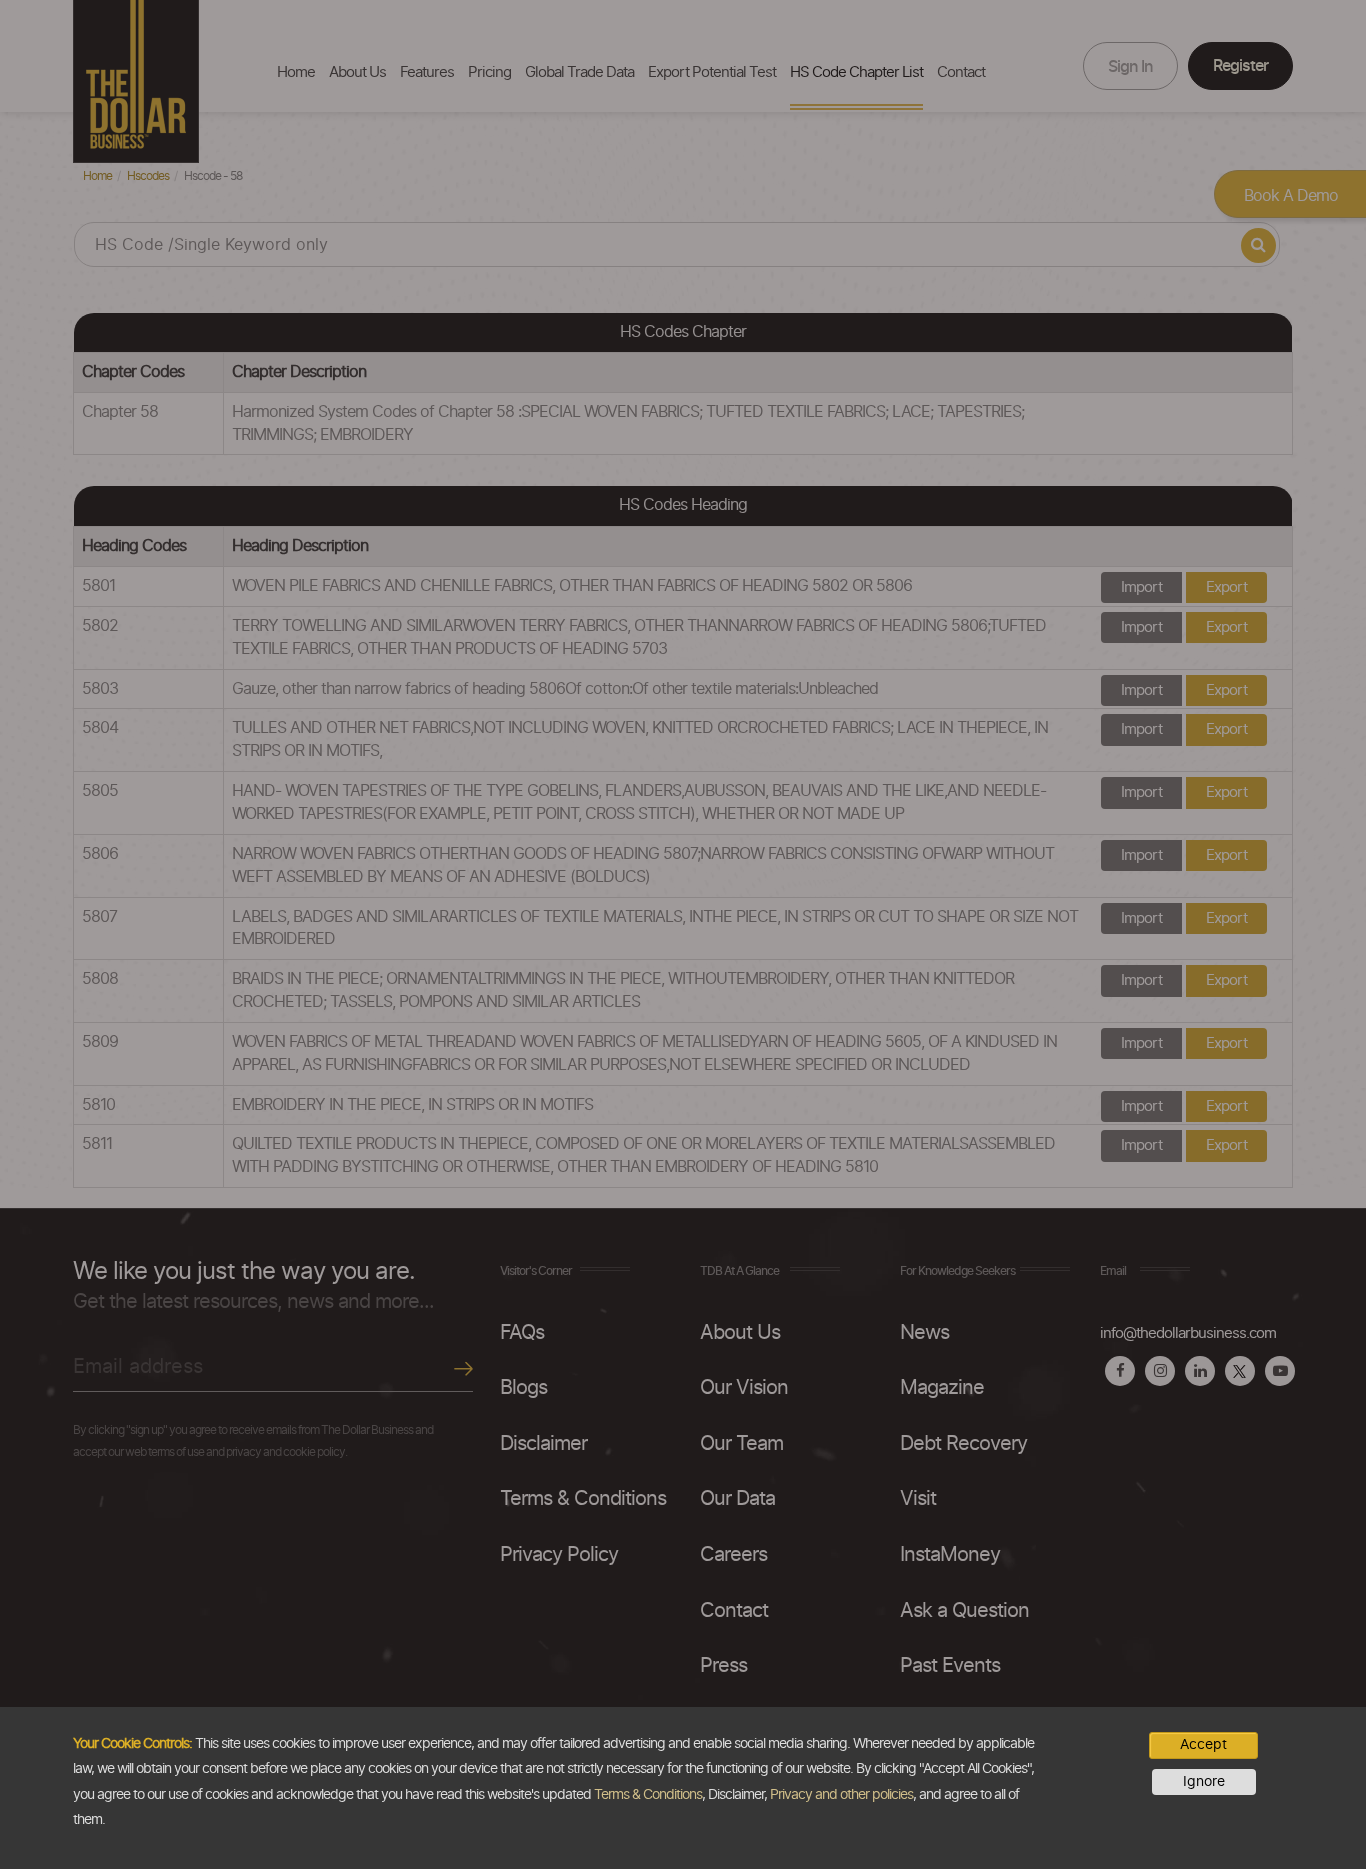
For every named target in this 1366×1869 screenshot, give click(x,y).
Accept (1203, 1745)
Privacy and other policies (841, 1795)
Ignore (1204, 1782)
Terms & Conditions (648, 1795)
